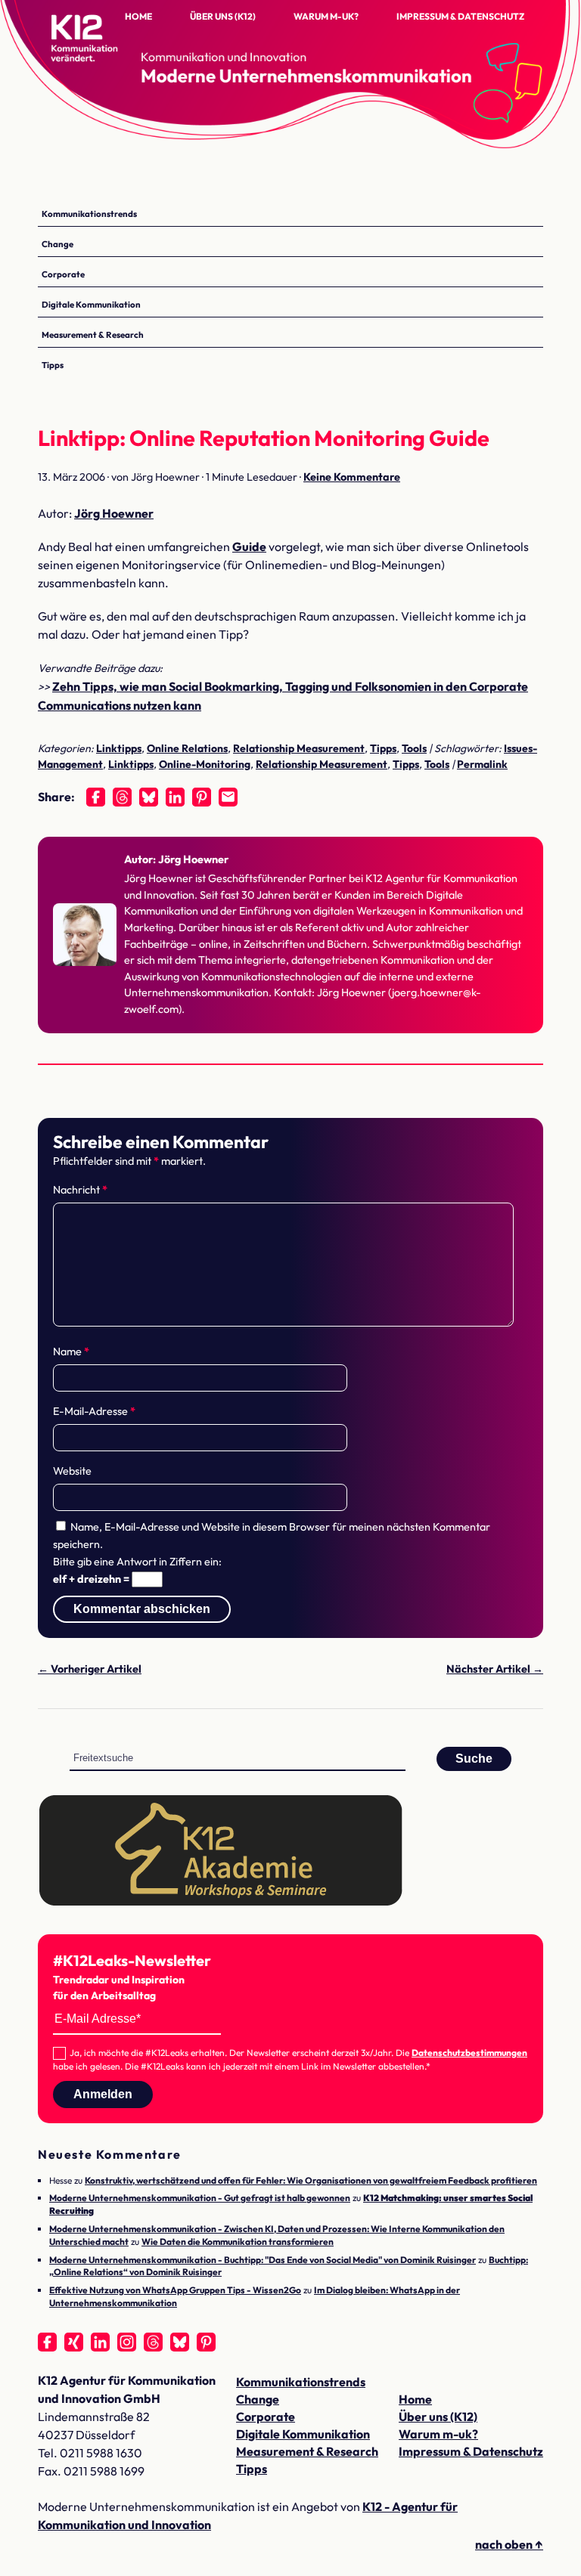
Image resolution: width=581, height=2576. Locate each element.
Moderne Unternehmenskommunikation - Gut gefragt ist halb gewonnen (200, 2198)
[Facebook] (96, 797)
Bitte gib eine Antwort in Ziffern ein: (137, 1562)
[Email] (228, 797)
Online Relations (187, 748)
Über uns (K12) (223, 16)
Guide (249, 546)
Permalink (482, 764)
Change (57, 244)
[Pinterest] (202, 797)
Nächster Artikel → (495, 1669)
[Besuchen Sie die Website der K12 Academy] (221, 1903)
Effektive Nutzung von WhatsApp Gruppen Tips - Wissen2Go (175, 2290)
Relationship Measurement (299, 748)
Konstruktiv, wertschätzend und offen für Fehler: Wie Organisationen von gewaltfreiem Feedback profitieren (311, 2180)
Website (72, 1471)
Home (138, 16)
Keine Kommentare (352, 477)
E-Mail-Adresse (94, 1411)
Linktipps (119, 748)
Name (71, 1351)
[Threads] (122, 797)
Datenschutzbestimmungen (469, 2053)
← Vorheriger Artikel (90, 1669)
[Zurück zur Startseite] (113, 53)
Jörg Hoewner (114, 513)
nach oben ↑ (509, 2544)
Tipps (53, 365)
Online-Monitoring (205, 764)
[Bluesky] (149, 797)
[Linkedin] (175, 797)
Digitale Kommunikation (91, 304)
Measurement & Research (93, 334)
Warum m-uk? (326, 16)
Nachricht (80, 1190)
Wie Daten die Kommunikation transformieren (238, 2242)
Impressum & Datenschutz (460, 16)
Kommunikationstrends (89, 214)
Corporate (63, 274)
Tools (414, 748)
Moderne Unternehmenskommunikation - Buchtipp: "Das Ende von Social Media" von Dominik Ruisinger (263, 2260)
